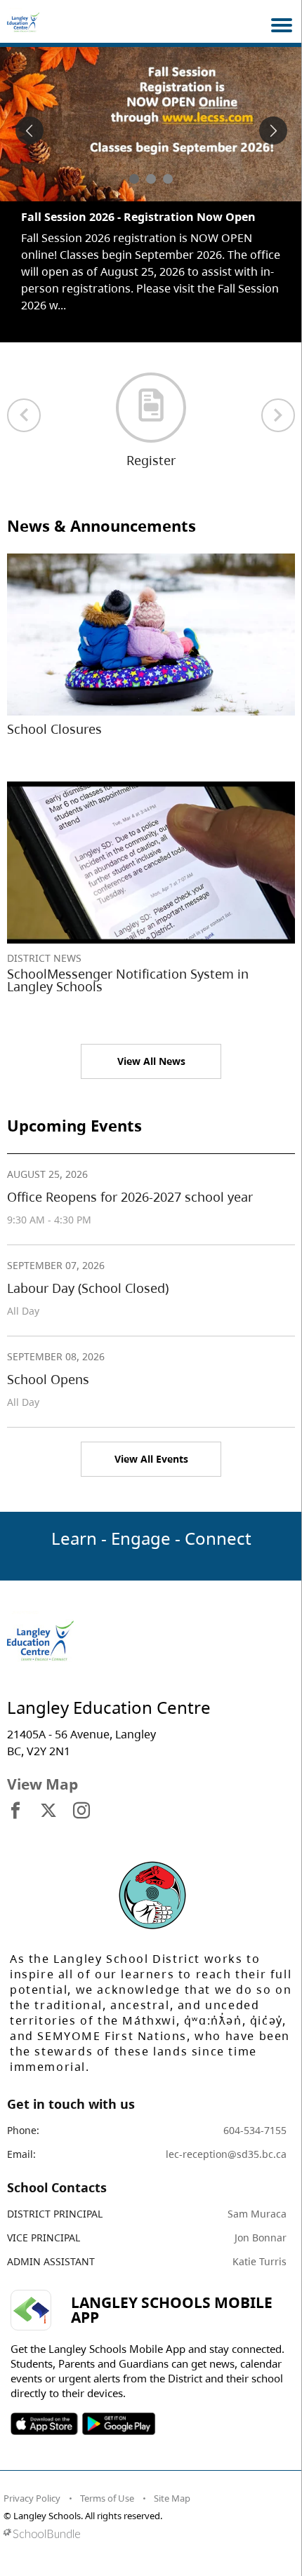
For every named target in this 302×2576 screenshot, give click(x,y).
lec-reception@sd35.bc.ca (226, 2137)
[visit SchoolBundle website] (147, 2517)
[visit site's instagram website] (81, 1795)
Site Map (172, 2481)
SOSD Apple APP (44, 2407)
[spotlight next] (273, 130)
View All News (151, 1044)
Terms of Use (107, 2481)
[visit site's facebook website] (15, 1795)
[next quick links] (278, 398)
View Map (42, 1767)
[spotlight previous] (29, 130)
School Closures (54, 712)
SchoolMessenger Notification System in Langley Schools (128, 963)
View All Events (151, 1442)
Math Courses (60, 217)
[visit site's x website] (48, 1795)
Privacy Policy (32, 2481)
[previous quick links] (24, 398)
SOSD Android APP (118, 2407)
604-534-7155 (255, 2113)
